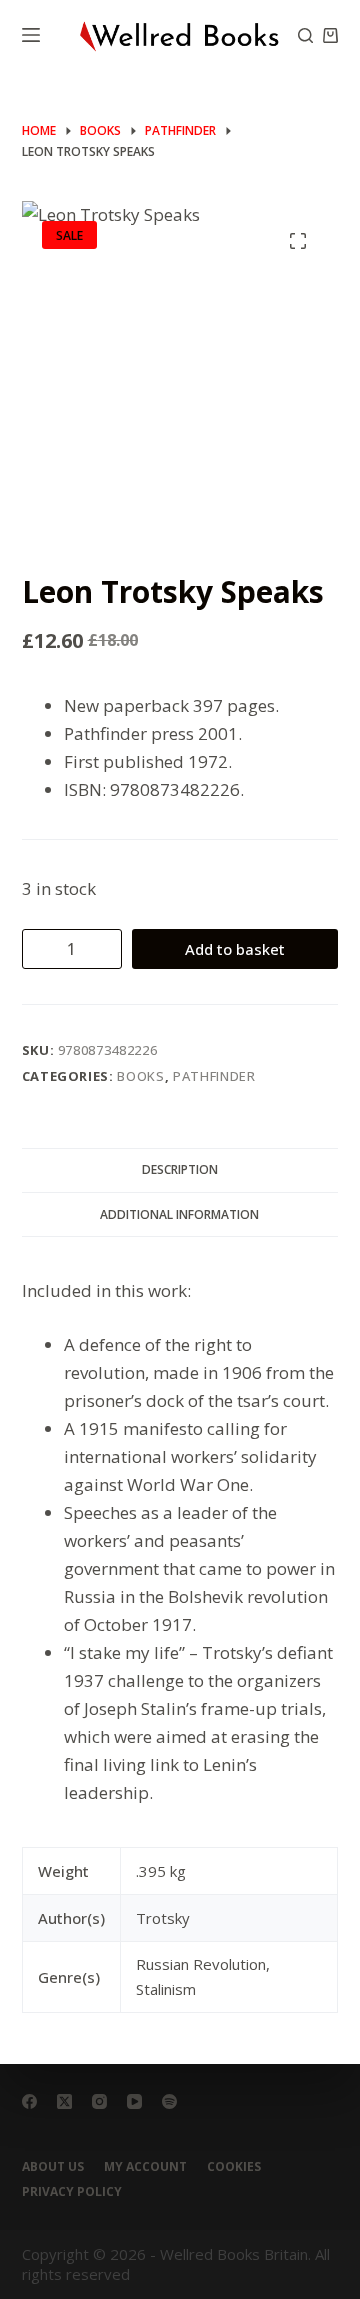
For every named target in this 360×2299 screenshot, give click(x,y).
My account (145, 2167)
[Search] (305, 35)
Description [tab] (180, 1169)
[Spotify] (169, 2101)
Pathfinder (214, 1076)
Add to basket (235, 949)
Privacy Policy (72, 2192)
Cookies (234, 2167)
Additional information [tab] (179, 1214)
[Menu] (31, 35)
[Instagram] (99, 2101)
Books (140, 1076)
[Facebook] (29, 2101)
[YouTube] (134, 2101)
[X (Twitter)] (64, 2101)
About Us (53, 2167)
